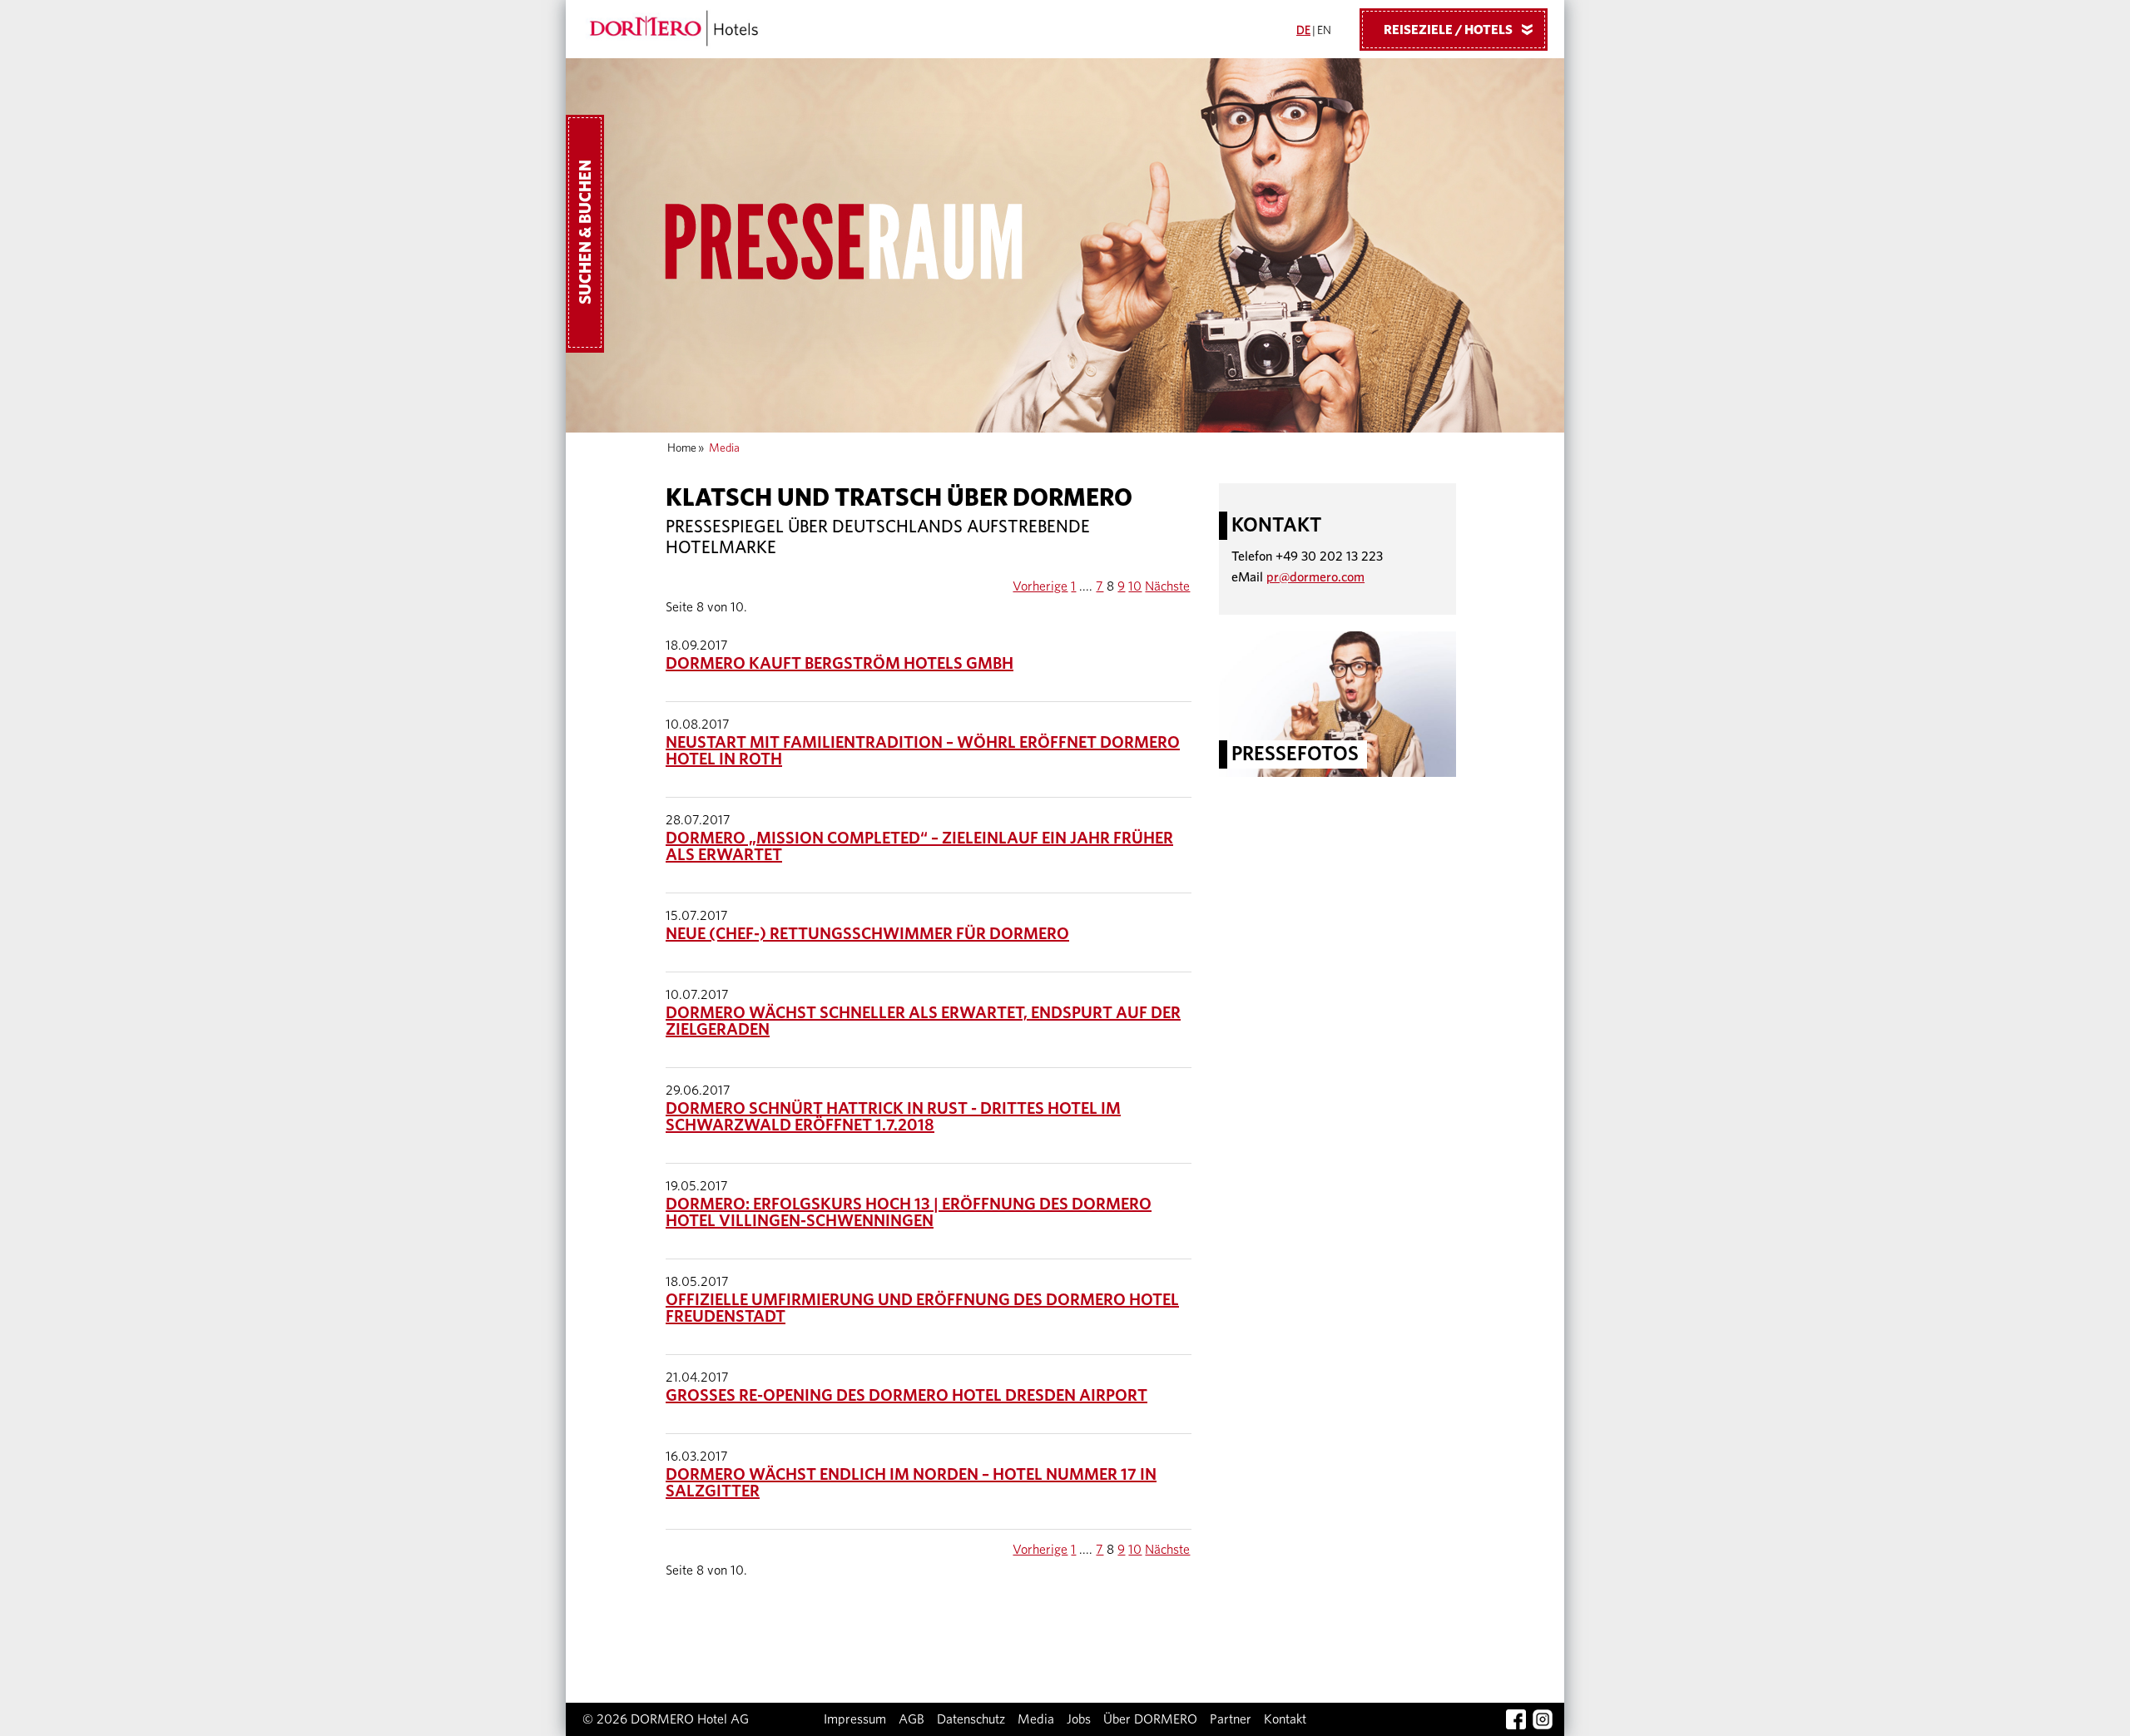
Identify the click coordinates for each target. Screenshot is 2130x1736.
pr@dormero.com (1315, 577)
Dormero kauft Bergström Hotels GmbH (840, 664)
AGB (911, 1719)
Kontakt (1285, 1719)
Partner (1231, 1719)
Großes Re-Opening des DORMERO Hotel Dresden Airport (906, 1396)
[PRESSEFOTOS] (1337, 703)
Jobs (1079, 1719)
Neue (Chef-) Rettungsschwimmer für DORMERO (867, 934)
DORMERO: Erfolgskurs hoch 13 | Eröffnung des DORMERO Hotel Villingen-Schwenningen (909, 1213)
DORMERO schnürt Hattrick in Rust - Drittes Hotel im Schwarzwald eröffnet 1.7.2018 (893, 1117)
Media (1036, 1719)
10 (1135, 586)
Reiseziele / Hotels (1461, 30)
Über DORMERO (1150, 1719)
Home (682, 448)
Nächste (1167, 586)
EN (1324, 31)
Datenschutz (971, 1719)
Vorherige (1040, 586)
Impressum (855, 1719)
